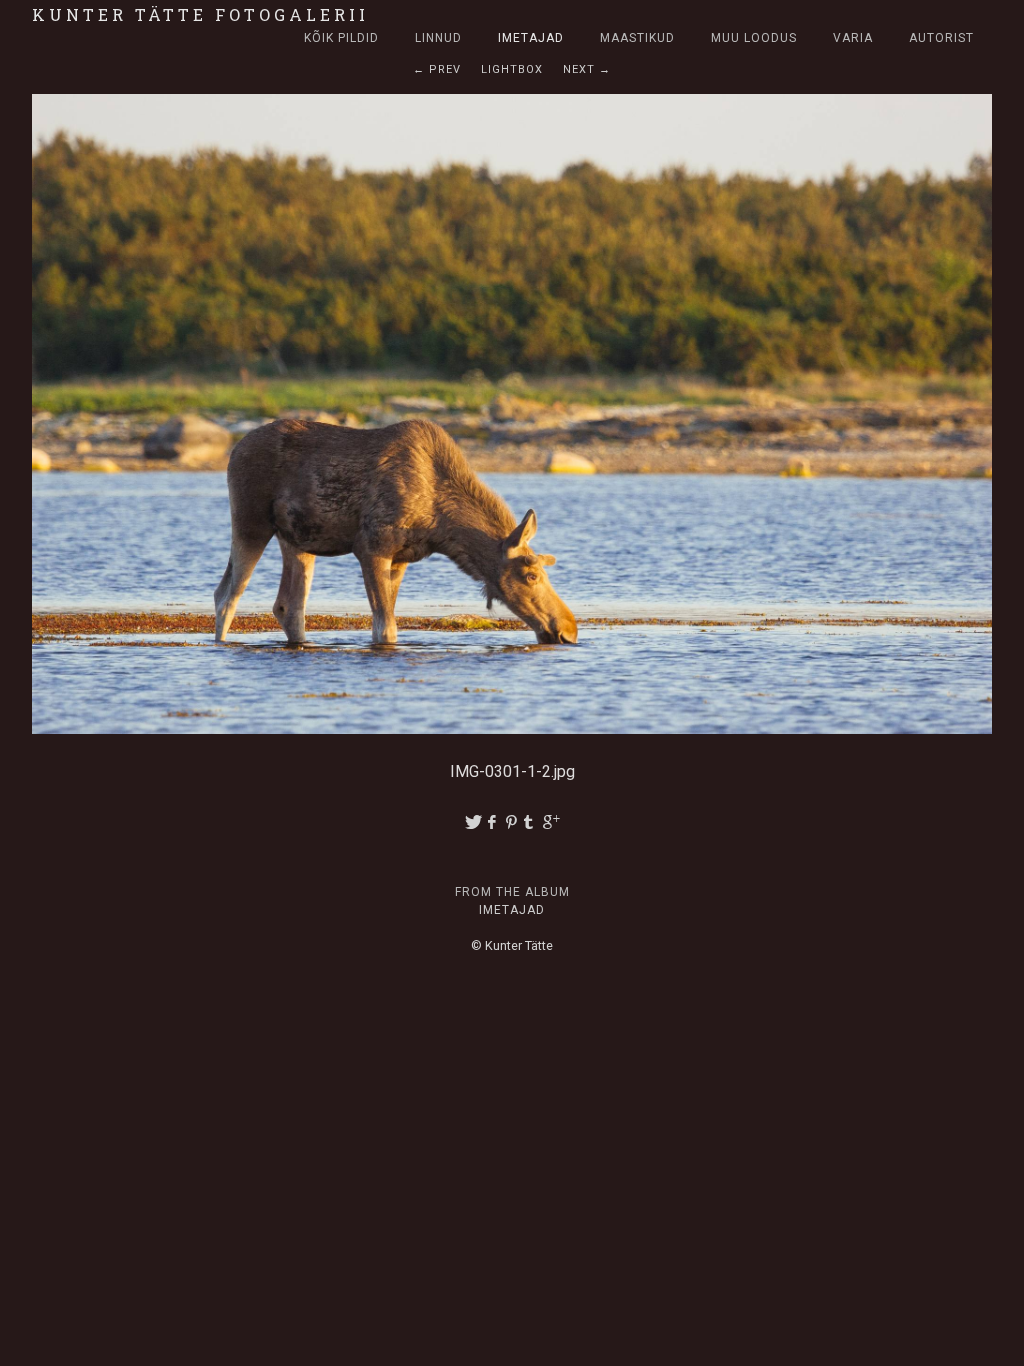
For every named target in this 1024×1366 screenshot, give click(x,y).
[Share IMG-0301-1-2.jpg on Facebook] (492, 822)
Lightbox (512, 69)
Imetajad (531, 38)
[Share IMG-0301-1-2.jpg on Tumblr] (532, 822)
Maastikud (637, 38)
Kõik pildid (341, 38)
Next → (587, 69)
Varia (853, 38)
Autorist (941, 38)
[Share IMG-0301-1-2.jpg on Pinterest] (512, 822)
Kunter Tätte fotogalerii (200, 14)
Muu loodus (754, 38)
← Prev (437, 69)
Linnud (438, 38)
